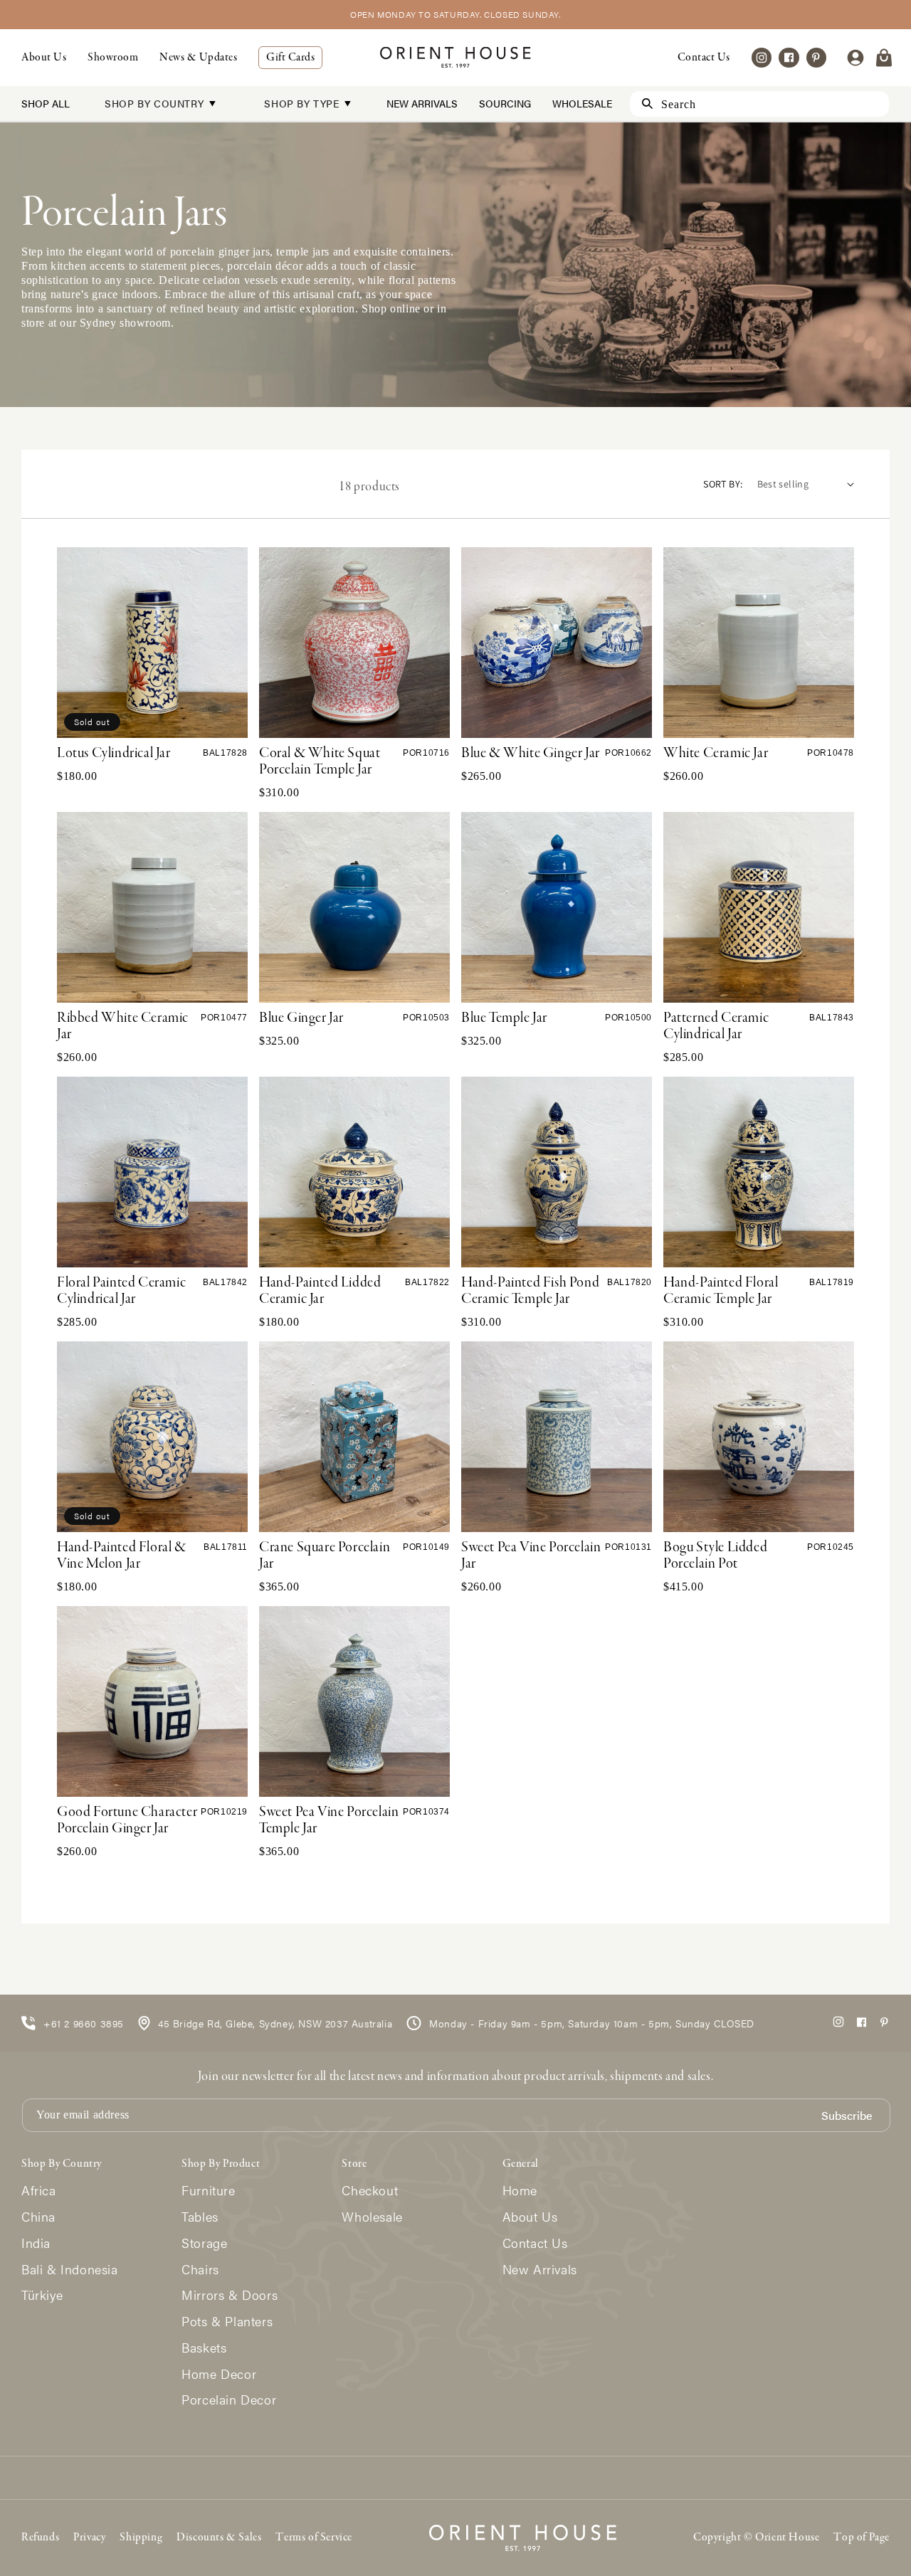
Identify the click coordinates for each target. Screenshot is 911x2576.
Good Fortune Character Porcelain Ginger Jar (127, 1821)
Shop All (46, 103)
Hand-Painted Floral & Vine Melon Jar (122, 1556)
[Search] (641, 104)
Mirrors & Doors (230, 2295)
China (38, 2217)
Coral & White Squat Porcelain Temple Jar (320, 762)
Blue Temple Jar (504, 1018)
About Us (44, 58)
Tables (200, 2217)
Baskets (204, 2348)
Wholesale (582, 103)
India (36, 2243)
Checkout (370, 2191)
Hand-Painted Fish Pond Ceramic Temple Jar (530, 1291)
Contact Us (704, 58)
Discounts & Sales (219, 2538)
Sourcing (505, 103)
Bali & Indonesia (70, 2270)
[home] (455, 57)
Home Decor (219, 2374)
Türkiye (42, 2295)
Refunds (40, 2538)
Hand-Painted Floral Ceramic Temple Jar (721, 1291)
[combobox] (759, 104)
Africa (39, 2191)
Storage (204, 2243)
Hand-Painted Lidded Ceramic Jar (320, 1291)
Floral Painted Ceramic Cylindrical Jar (121, 1291)
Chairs (200, 2270)
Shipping (141, 2538)
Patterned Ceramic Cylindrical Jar (716, 1026)
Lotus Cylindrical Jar (114, 754)
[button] (884, 58)
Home (520, 2191)
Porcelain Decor (229, 2400)
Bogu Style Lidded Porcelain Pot (715, 1556)
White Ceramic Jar (716, 754)
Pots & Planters (227, 2322)
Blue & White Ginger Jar (531, 754)
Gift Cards (290, 58)
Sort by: (723, 484)
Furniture (208, 2191)
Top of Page (862, 2538)
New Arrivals (422, 103)
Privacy (89, 2538)
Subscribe (847, 2116)
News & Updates (198, 58)
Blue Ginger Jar (301, 1018)
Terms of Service (314, 2538)
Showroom (113, 58)
